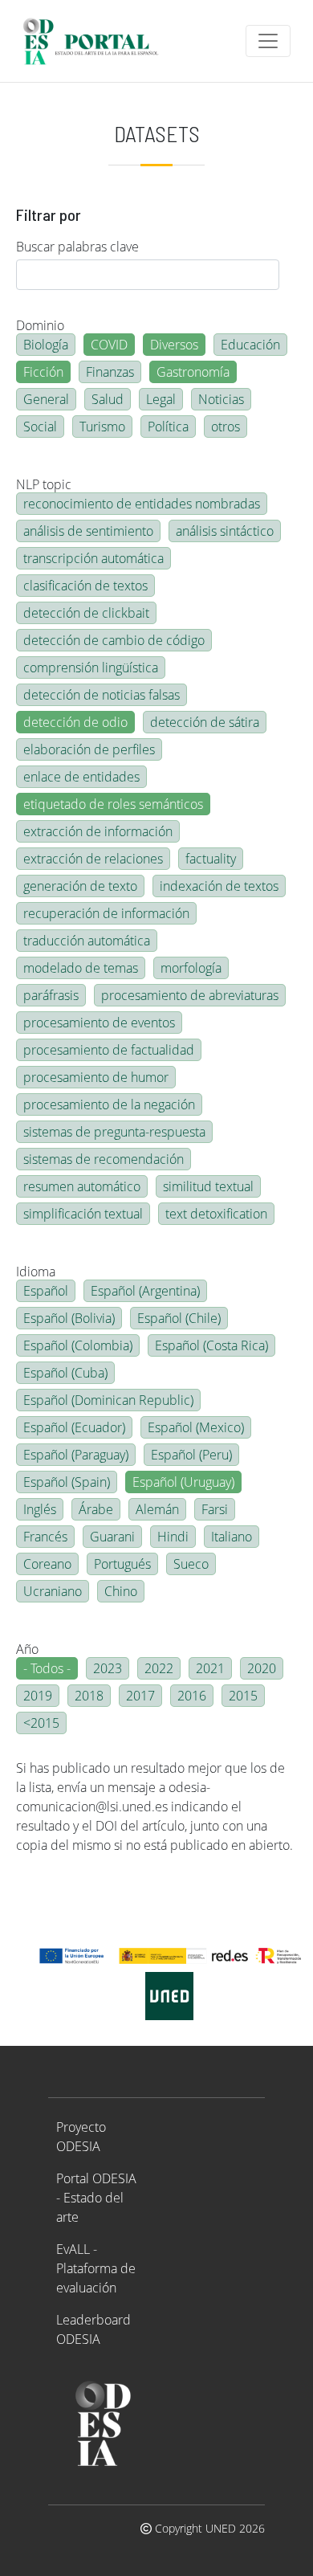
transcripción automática (93, 558)
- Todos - (47, 1668)
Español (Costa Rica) (211, 1345)
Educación (250, 345)
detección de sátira (205, 722)
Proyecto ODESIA (81, 2137)
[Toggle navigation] (268, 41)
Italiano (232, 1537)
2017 (140, 1696)
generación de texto (80, 886)
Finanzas (110, 372)
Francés (45, 1537)
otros (226, 427)
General (46, 399)
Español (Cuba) (65, 1373)
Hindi (173, 1537)
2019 (38, 1696)
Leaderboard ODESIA (93, 2329)
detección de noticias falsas (102, 695)
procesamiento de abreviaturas (190, 995)
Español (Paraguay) (76, 1455)
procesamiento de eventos (99, 1023)
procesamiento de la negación (109, 1104)
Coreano (47, 1564)
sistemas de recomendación (104, 1159)
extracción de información (98, 831)
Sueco (191, 1564)
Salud (108, 399)
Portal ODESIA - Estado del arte (96, 2198)
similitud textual (208, 1186)
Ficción (43, 372)
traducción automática (87, 941)
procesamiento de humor (96, 1077)
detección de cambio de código (114, 640)
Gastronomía (193, 372)
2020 (262, 1668)
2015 (243, 1696)
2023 (108, 1668)
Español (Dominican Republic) (108, 1400)
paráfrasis (51, 995)
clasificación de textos (85, 586)
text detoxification (216, 1214)
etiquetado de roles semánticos (113, 804)
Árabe (96, 1509)
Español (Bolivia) (69, 1318)
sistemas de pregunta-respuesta (114, 1132)
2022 (159, 1668)
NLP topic (44, 484)
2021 (210, 1668)
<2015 (41, 1723)
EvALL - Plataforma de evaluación (96, 2268)
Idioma (36, 1272)
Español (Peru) (191, 1455)
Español (46, 1291)
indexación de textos (219, 886)
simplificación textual (83, 1214)
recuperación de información (106, 913)
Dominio (40, 325)
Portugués (122, 1564)
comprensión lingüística (91, 667)
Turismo (102, 427)
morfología (191, 968)
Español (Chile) (179, 1318)
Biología (46, 345)
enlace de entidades (81, 777)
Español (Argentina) (145, 1291)
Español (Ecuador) (74, 1427)
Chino (121, 1591)
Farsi (215, 1509)
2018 (89, 1696)
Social (40, 427)
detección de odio (75, 722)
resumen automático (82, 1186)
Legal (161, 399)
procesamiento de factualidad (109, 1050)
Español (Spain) (67, 1482)
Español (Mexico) (196, 1427)
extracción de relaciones (93, 859)
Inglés (40, 1509)
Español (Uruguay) (183, 1482)
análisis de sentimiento (88, 531)
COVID (109, 345)
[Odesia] (98, 41)
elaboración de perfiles (89, 749)
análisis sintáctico (225, 531)
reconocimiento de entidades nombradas (142, 504)
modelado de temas (81, 968)
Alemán (157, 1509)
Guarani (112, 1537)
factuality (211, 859)
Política (168, 427)
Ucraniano (53, 1591)
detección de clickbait (86, 613)
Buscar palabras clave (77, 247)
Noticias (221, 399)
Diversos (174, 345)
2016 (192, 1696)
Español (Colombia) (78, 1345)
